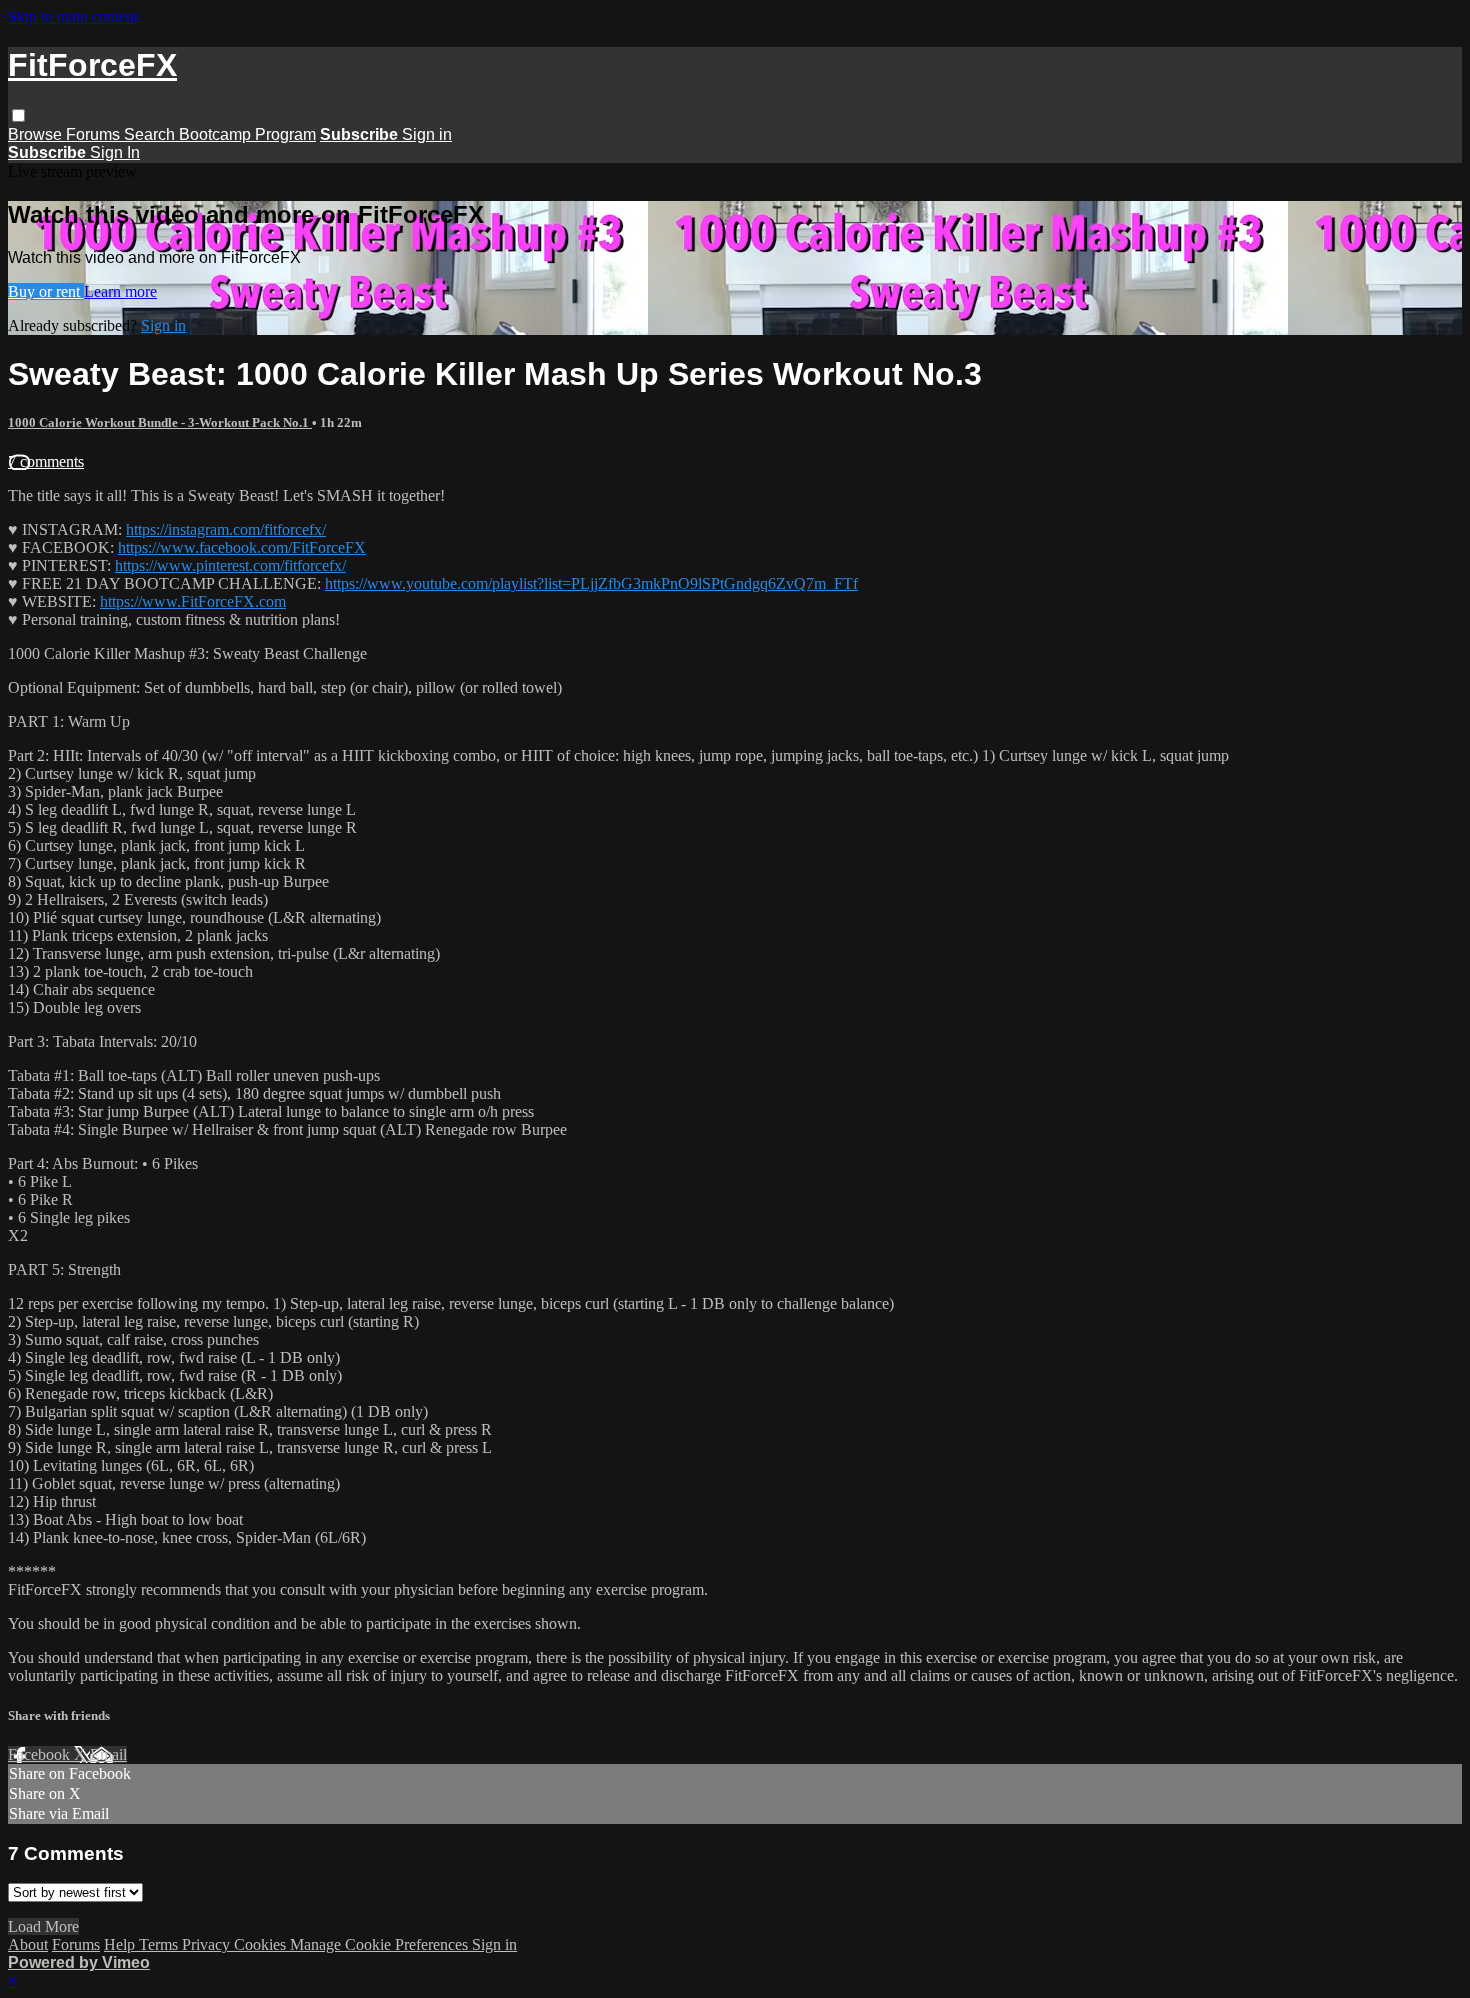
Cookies (262, 1944)
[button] (18, 115)
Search (151, 134)
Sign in (427, 134)
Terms (160, 1944)
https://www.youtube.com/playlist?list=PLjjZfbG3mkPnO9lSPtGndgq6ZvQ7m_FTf (591, 583)
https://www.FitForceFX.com (193, 601)
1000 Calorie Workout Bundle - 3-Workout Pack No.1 (160, 422)
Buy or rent (46, 291)
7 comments (46, 461)
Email (108, 1754)
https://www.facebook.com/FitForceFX (242, 547)
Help (121, 1944)
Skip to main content (73, 16)
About (28, 1944)
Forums (95, 134)
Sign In (115, 152)
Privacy (208, 1944)
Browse (37, 134)
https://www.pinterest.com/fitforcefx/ (230, 565)
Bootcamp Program (247, 134)
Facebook (41, 1754)
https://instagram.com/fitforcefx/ (226, 529)
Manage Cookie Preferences (381, 1944)
